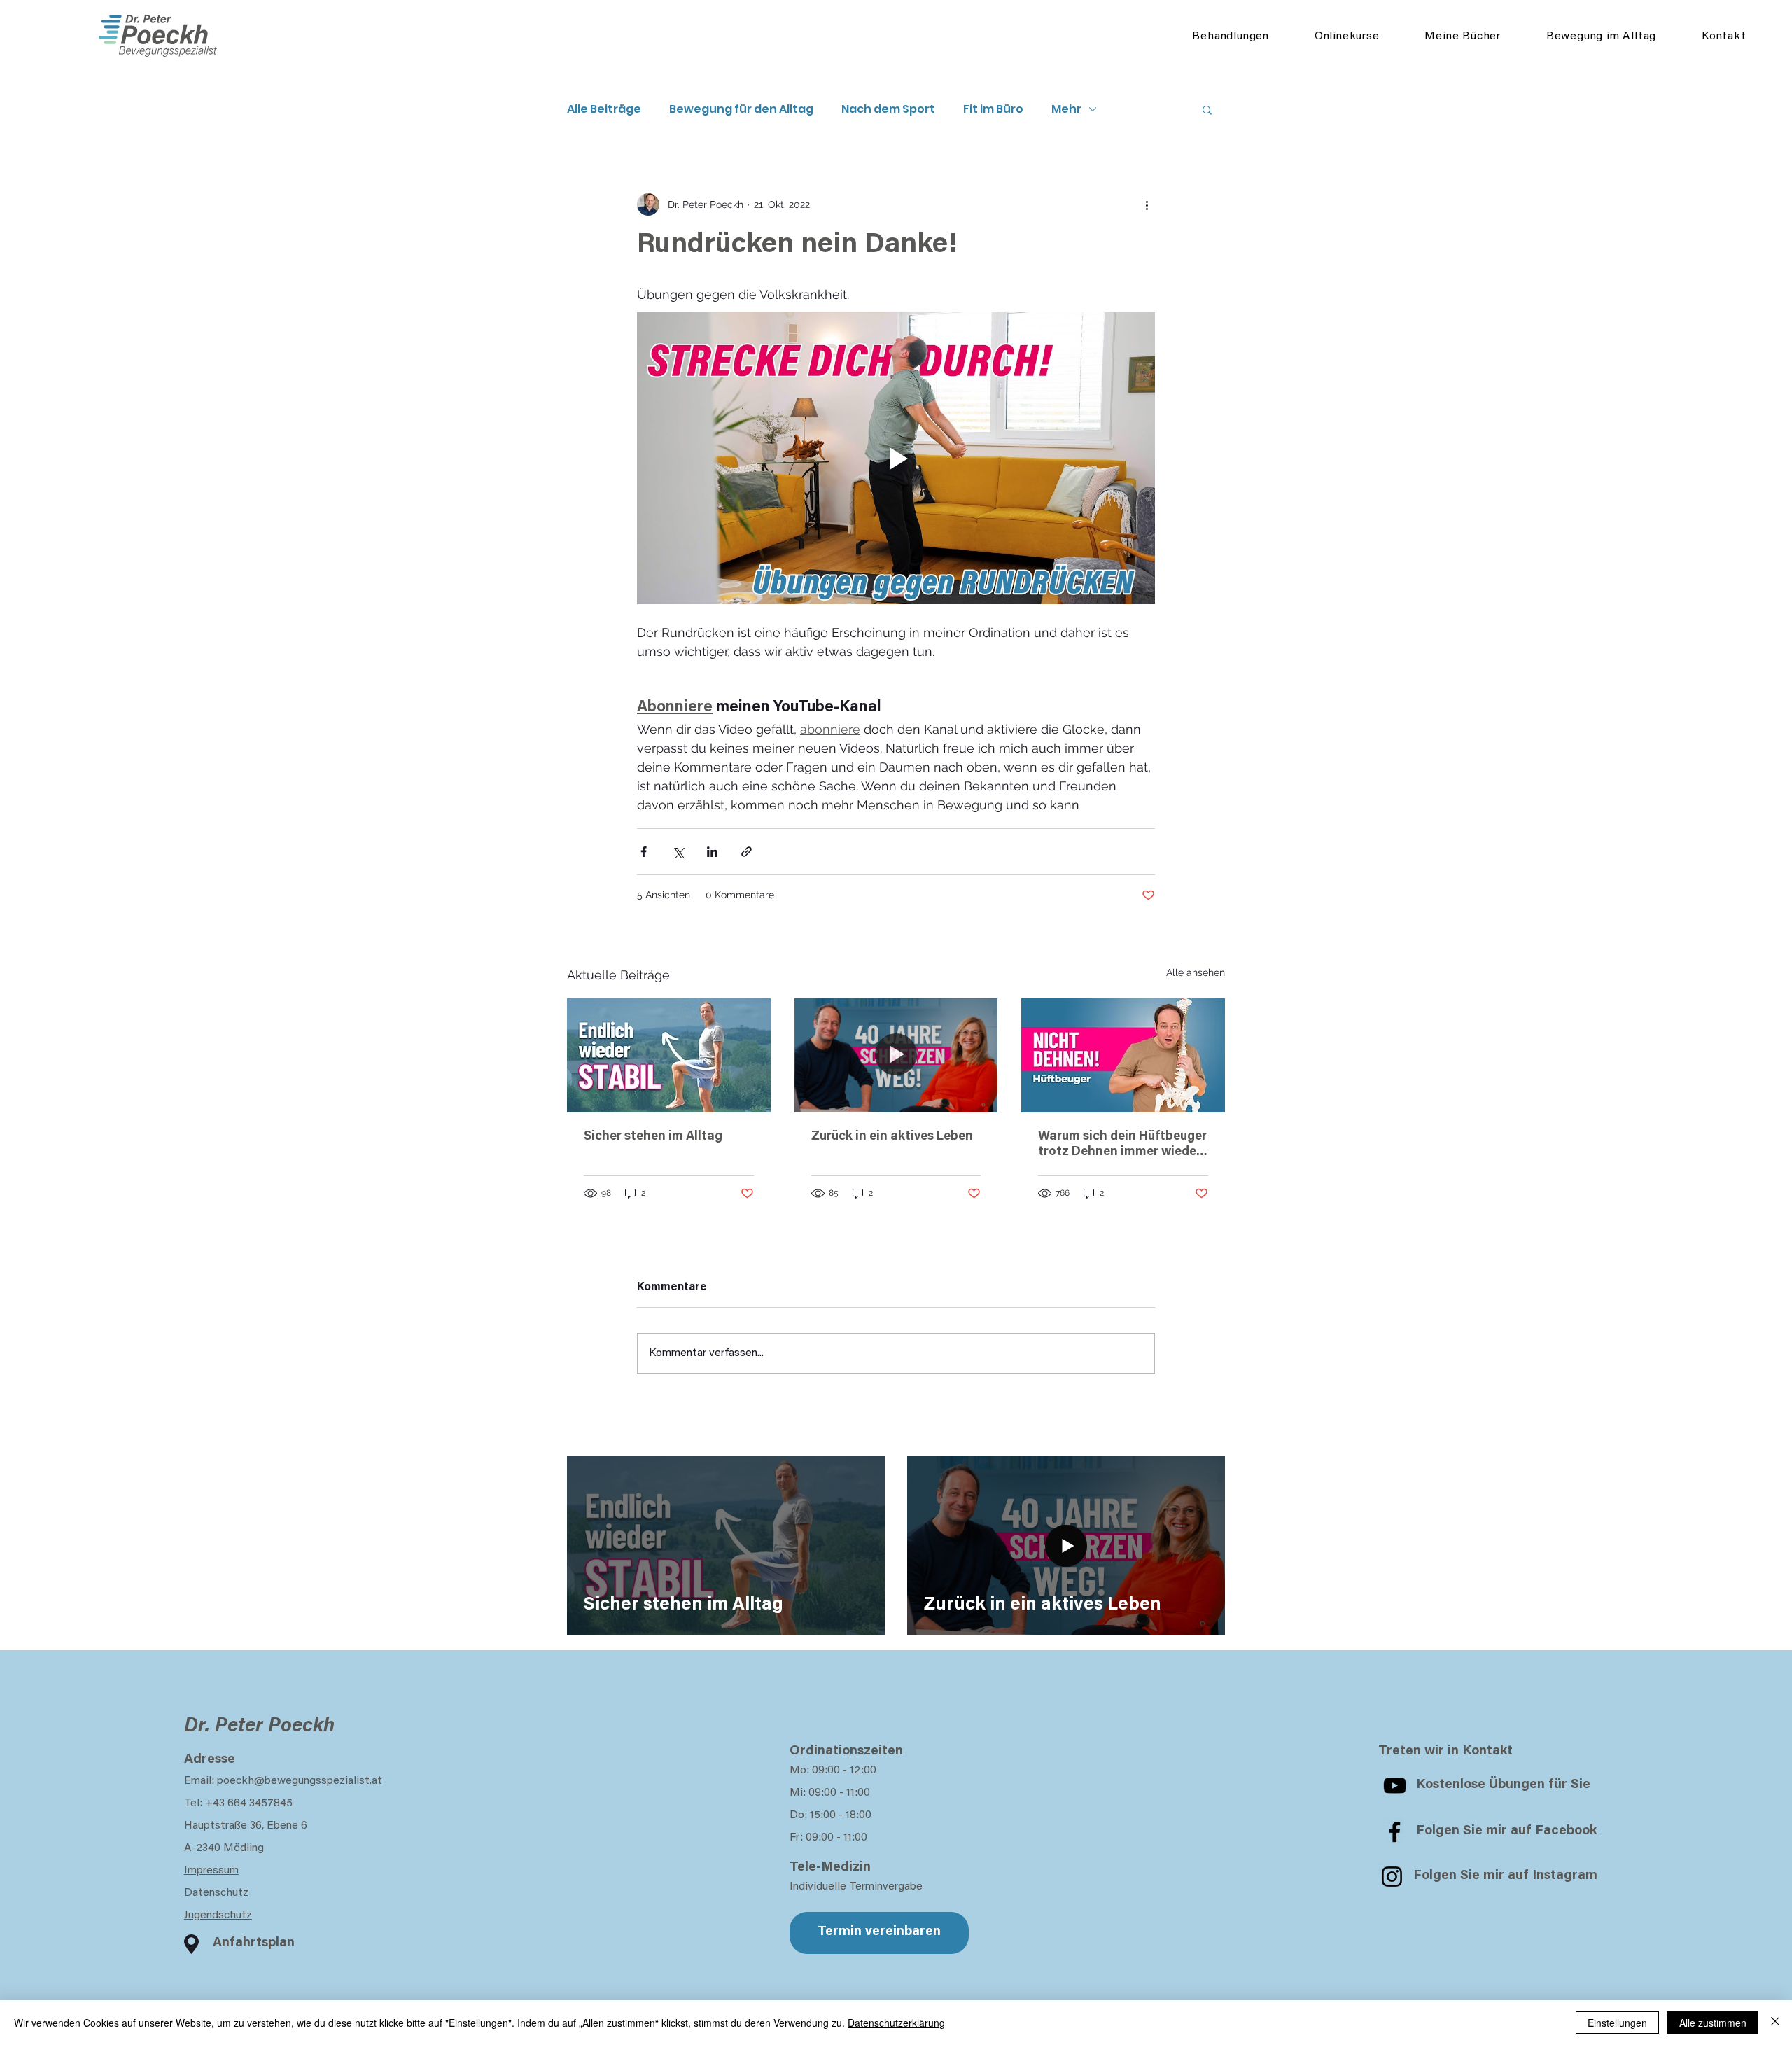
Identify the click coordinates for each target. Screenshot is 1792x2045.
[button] (1207, 109)
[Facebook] (1395, 1832)
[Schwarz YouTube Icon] (1395, 1786)
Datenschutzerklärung (896, 2023)
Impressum (211, 1871)
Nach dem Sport (888, 109)
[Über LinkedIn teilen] (712, 852)
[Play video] (896, 458)
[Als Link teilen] (747, 852)
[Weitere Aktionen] (1147, 204)
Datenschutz (216, 1893)
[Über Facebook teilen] (644, 852)
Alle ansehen (1196, 972)
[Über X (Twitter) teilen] (678, 852)
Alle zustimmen (1713, 2023)
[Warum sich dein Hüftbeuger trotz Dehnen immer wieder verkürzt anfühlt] (1123, 1055)
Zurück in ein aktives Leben (892, 1137)
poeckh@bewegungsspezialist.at (300, 1781)
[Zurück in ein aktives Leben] (896, 1056)
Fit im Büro (993, 109)
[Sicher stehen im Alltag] (669, 1055)
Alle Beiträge (604, 109)
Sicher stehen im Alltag (653, 1137)
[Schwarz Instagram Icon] (1392, 1877)
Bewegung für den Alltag (741, 109)
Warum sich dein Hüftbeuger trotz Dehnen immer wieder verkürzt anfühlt (1122, 1145)
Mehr (1066, 109)
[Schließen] (1775, 2023)
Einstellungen (1617, 2023)
